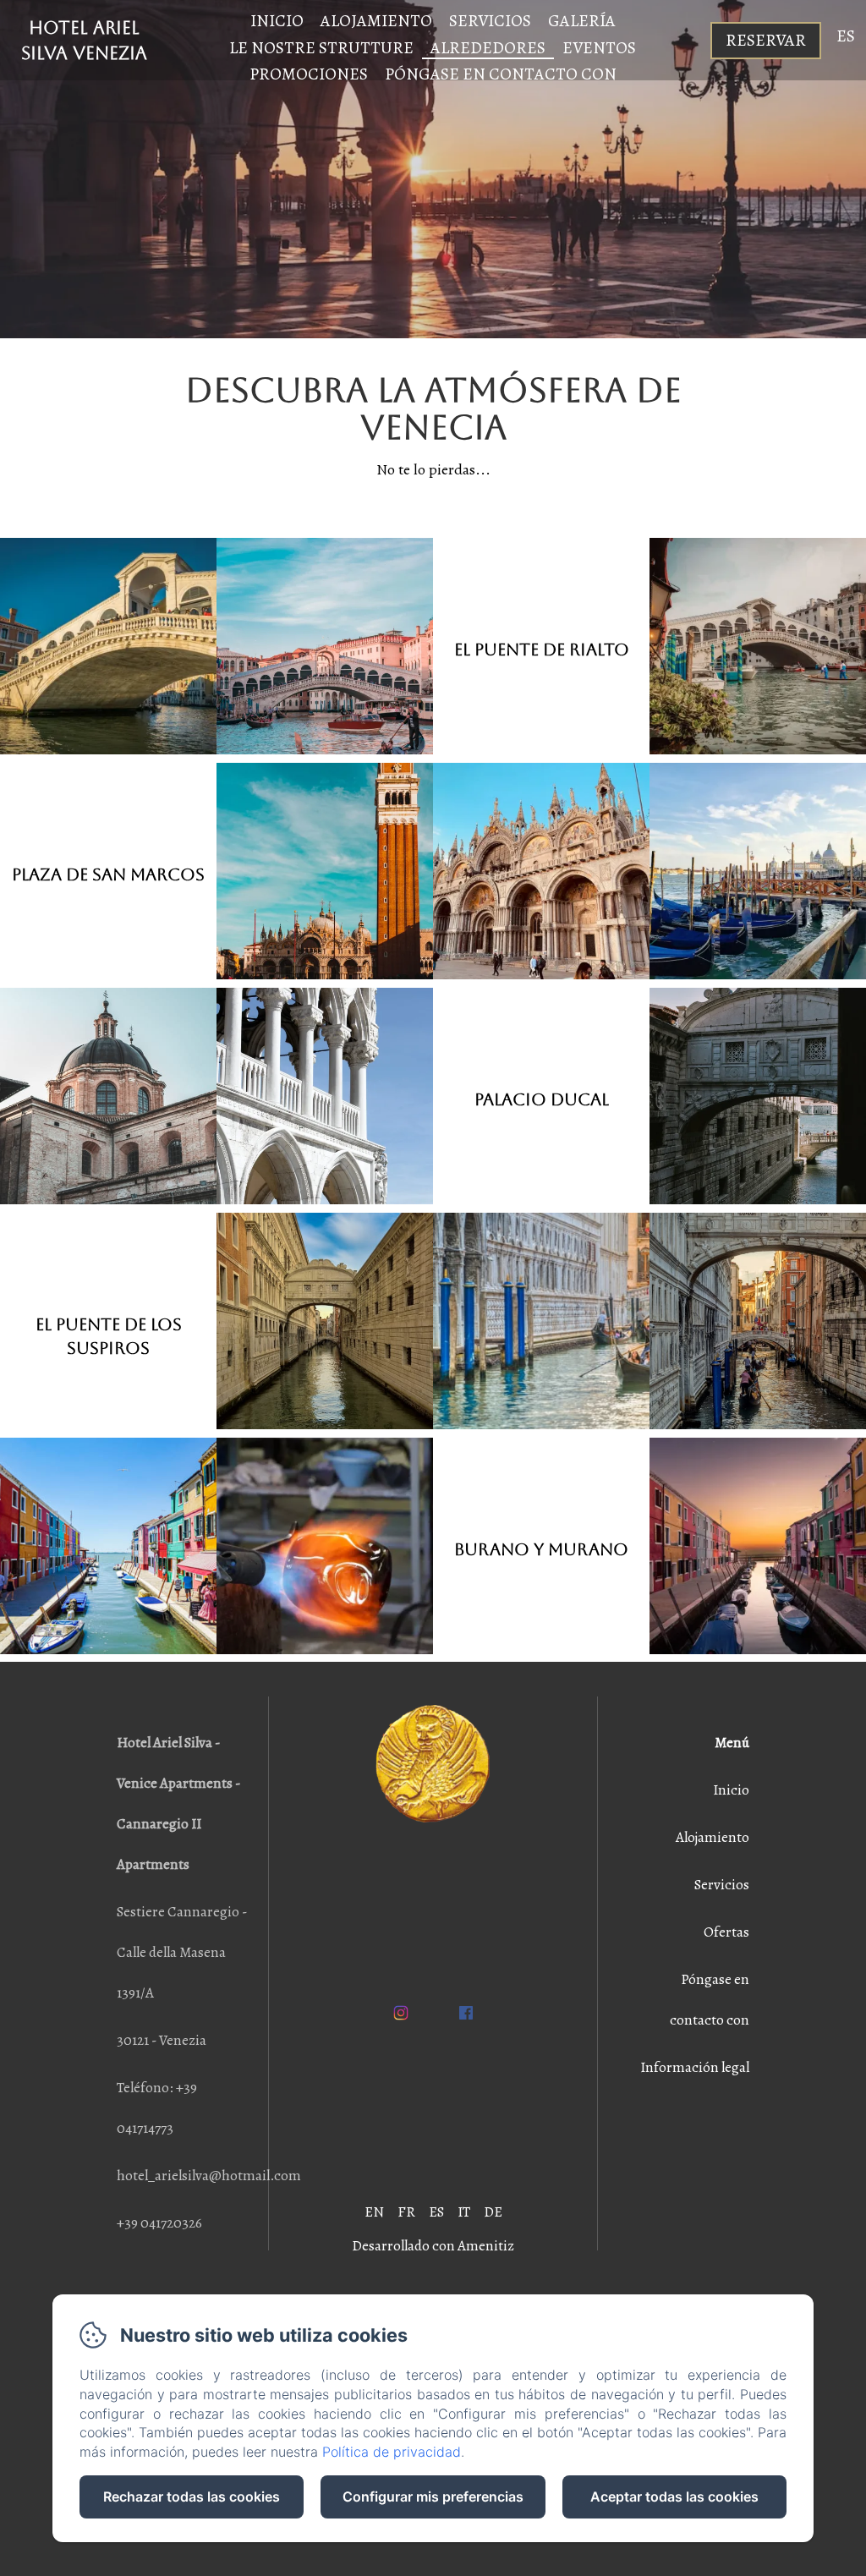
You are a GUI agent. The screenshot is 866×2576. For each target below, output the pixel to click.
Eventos (599, 48)
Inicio (277, 21)
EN (374, 2212)
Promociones (309, 74)
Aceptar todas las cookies (674, 2497)
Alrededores (488, 48)
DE (493, 2212)
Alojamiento (376, 21)
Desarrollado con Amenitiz (433, 2246)
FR (406, 2212)
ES (436, 2212)
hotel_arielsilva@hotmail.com (209, 2176)
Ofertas (726, 1932)
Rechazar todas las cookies (192, 2497)
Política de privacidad (392, 2452)
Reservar (766, 40)
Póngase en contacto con (501, 74)
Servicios (490, 21)
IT (464, 2212)
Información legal (695, 2067)
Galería (582, 21)
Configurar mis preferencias (433, 2497)
